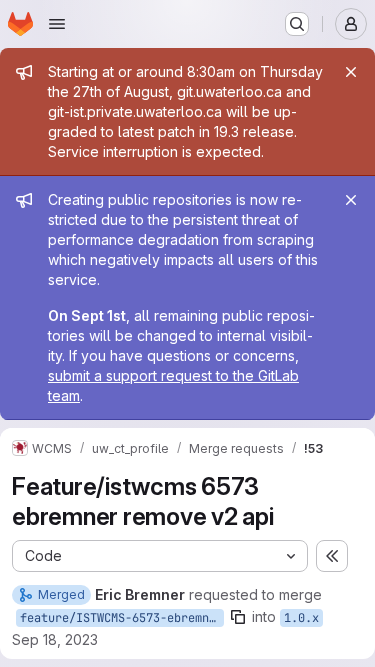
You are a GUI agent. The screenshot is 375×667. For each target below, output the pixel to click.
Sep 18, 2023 (55, 639)
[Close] (351, 72)
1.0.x (301, 618)
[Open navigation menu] (57, 24)
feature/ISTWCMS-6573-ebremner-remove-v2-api (122, 618)
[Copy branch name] (238, 617)
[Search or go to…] (297, 24)
